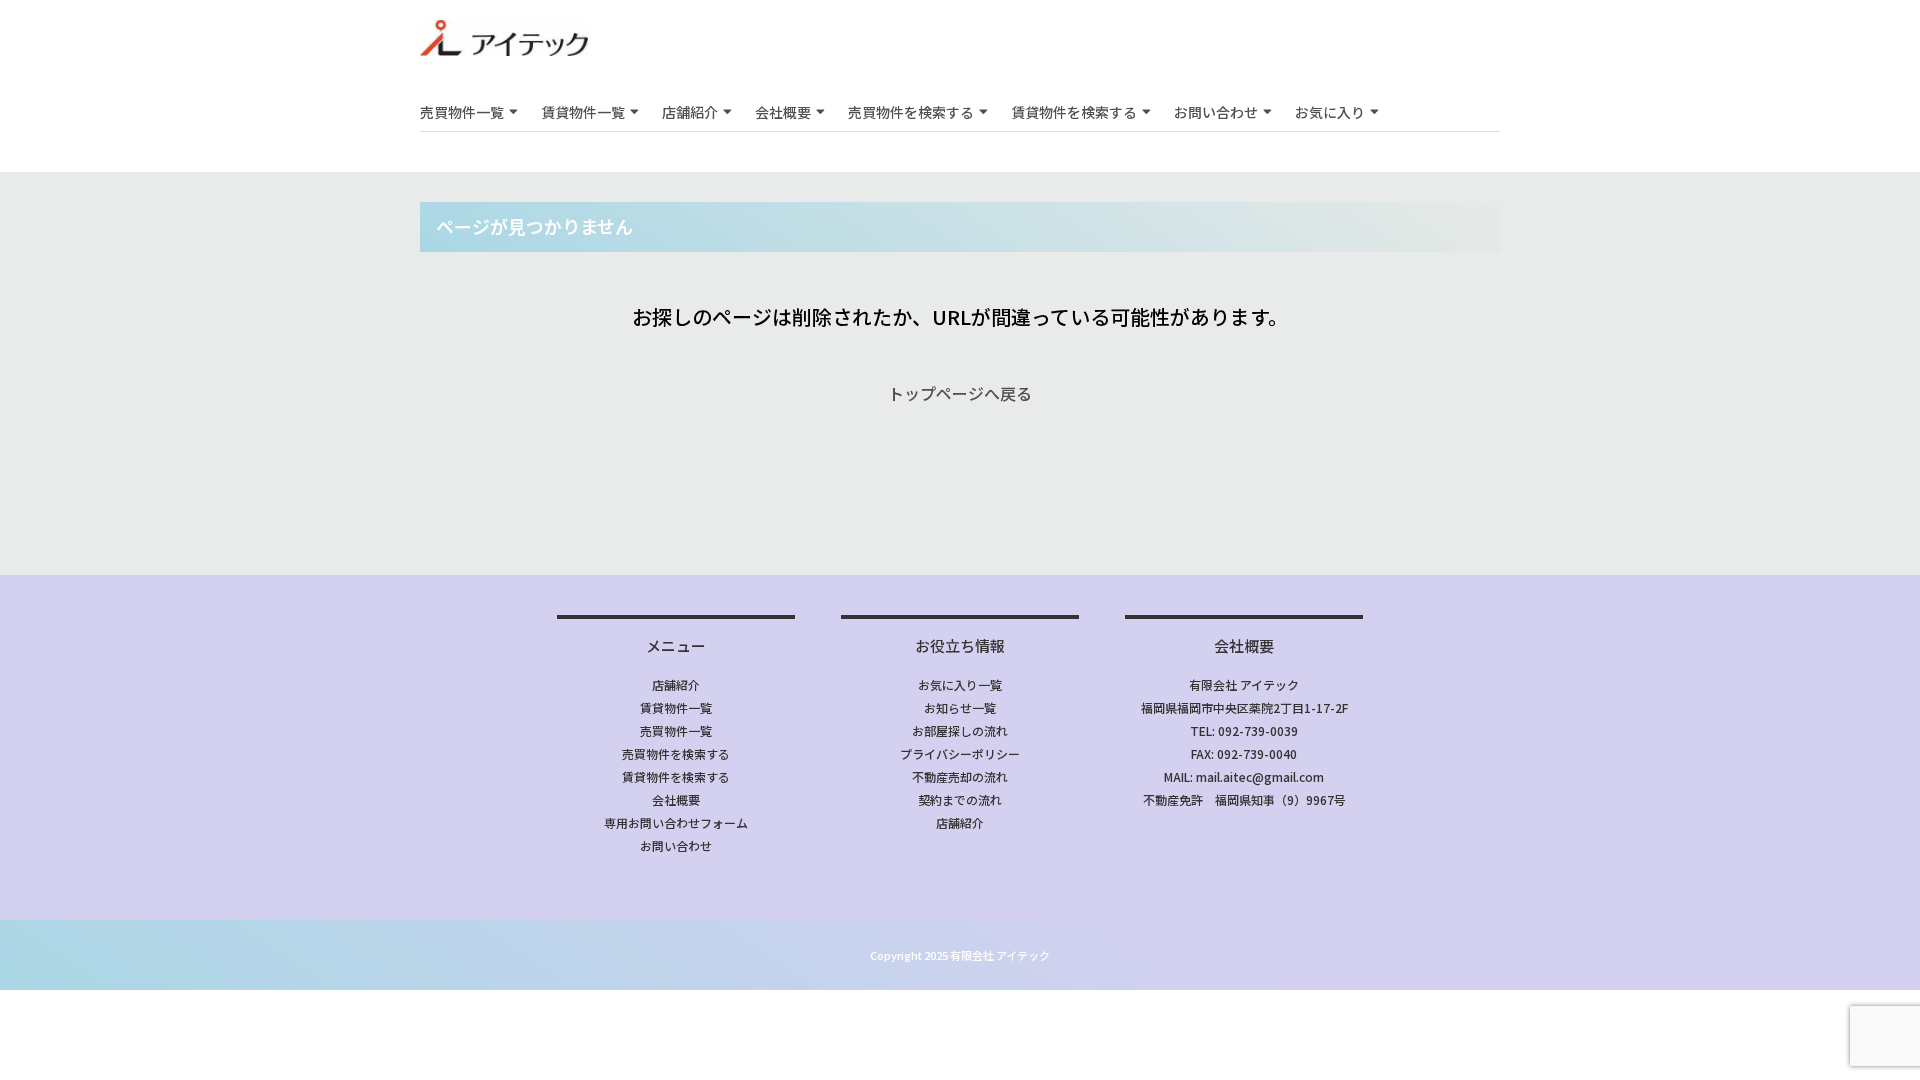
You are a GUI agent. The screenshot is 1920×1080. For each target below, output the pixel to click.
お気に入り (1330, 112)
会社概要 (783, 112)
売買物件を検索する (911, 112)
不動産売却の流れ (960, 776)
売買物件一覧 (462, 112)
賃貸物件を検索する (1074, 112)
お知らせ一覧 (960, 707)
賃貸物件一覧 (583, 112)
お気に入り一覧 (960, 684)
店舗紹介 (690, 112)
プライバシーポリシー (960, 753)
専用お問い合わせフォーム (676, 822)
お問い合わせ (1216, 112)
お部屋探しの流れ (960, 730)
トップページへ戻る (960, 393)
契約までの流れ (960, 799)
